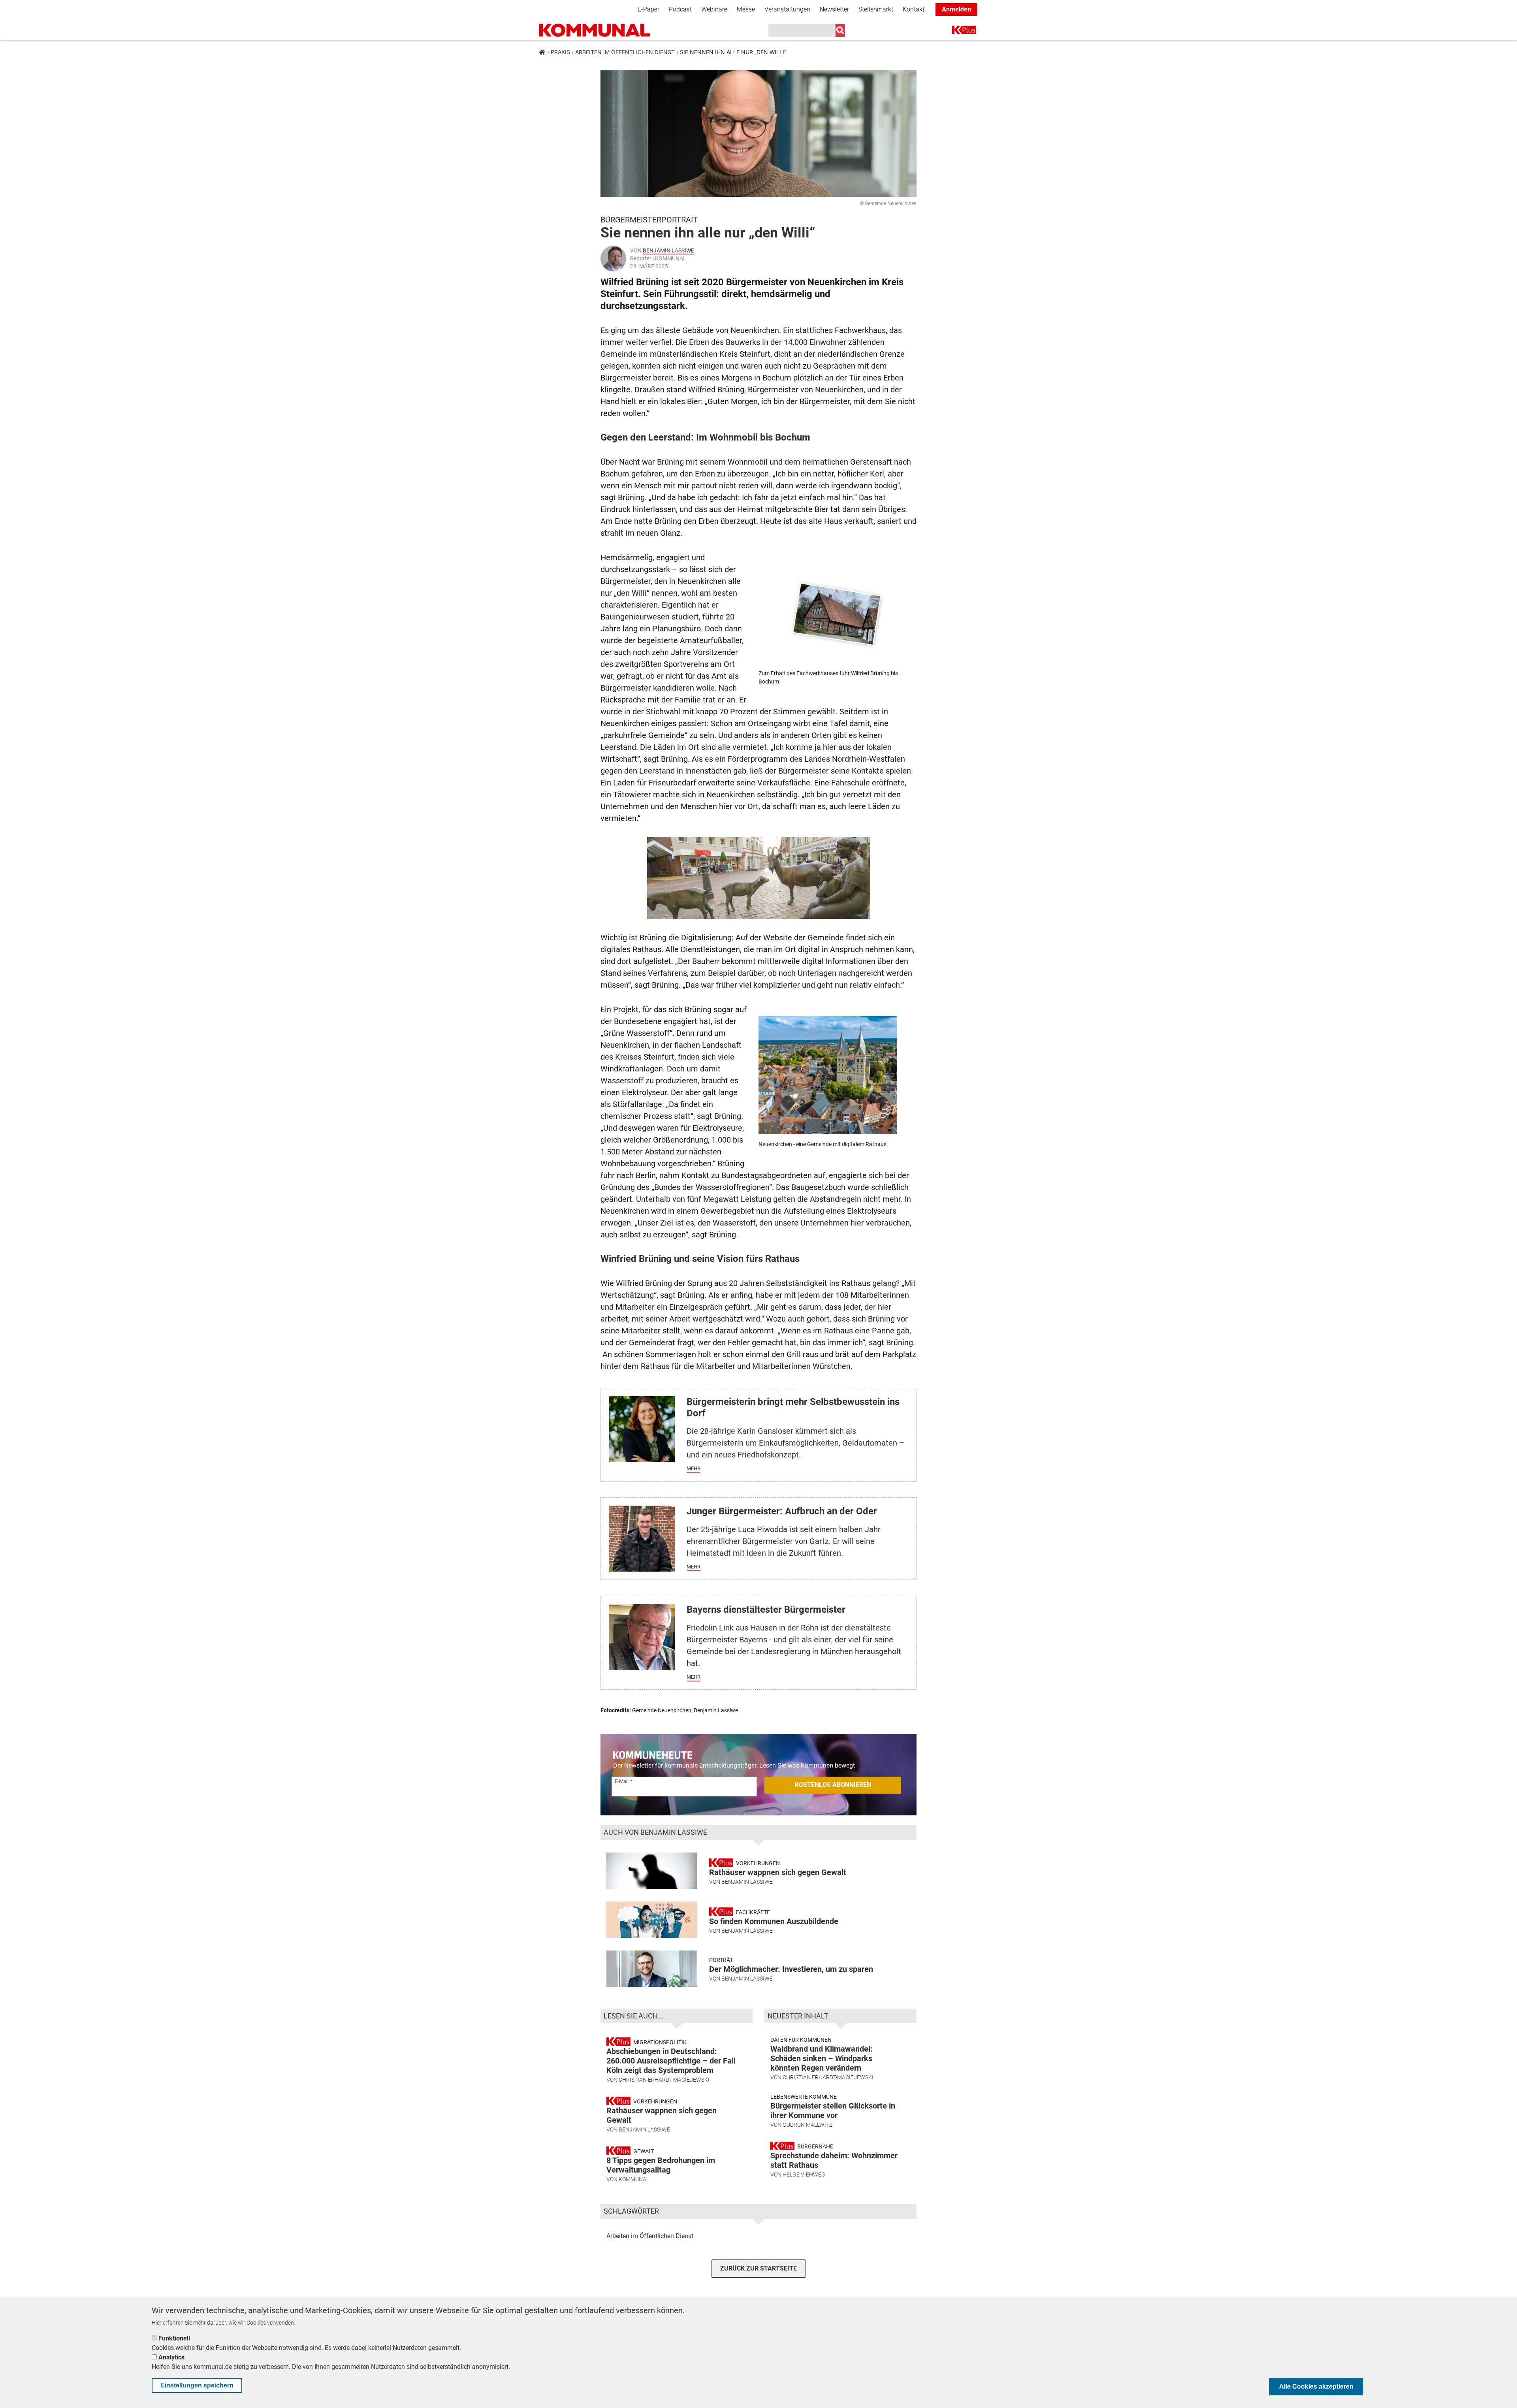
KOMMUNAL (634, 2179)
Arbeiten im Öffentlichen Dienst (625, 52)
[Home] (595, 30)
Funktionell (174, 2338)
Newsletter (834, 9)
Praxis (560, 52)
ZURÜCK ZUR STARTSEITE (758, 2268)
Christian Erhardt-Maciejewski (664, 2080)
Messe (746, 9)
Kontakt (914, 9)
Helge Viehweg (804, 2175)
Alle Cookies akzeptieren (1316, 2386)
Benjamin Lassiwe (668, 250)
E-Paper (648, 9)
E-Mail (622, 1781)
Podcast (680, 9)
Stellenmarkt (876, 9)
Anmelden (956, 9)
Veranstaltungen (787, 9)
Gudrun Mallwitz (807, 2125)
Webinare (714, 9)
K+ (957, 31)
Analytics (171, 2357)
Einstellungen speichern (197, 2385)
